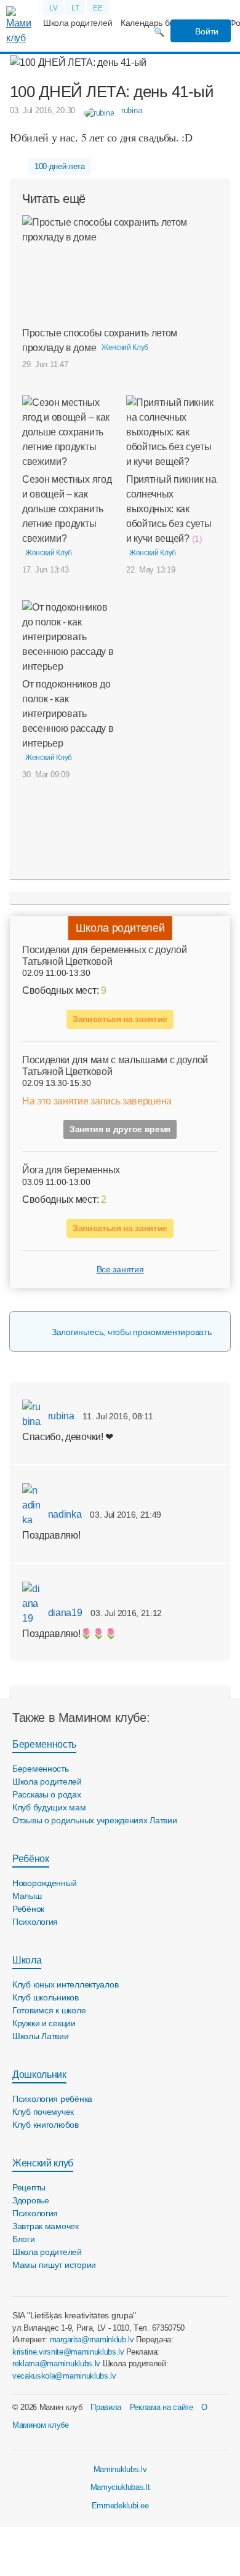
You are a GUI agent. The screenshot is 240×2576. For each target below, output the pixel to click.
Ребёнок (31, 1859)
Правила (106, 2407)
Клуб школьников (46, 1997)
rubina (60, 1416)
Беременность (44, 1744)
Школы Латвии (41, 2036)
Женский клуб (43, 2163)
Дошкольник (39, 2075)
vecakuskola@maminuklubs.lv (64, 2376)
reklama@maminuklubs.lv (56, 2364)
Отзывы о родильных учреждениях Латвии (95, 1820)
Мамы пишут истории (54, 2265)
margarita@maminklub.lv (92, 2340)
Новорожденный (44, 1883)
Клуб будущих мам (49, 1807)
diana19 (64, 1613)
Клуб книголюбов (46, 2125)
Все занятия (120, 1269)
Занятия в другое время (120, 1129)
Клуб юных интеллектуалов (65, 1984)
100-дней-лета (60, 166)
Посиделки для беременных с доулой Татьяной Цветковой (104, 956)
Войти (206, 31)
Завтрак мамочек (46, 2226)
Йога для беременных (71, 1170)
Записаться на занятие (120, 1019)
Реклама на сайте (162, 2407)
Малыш (27, 1896)
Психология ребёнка (52, 2099)
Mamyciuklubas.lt (120, 2487)
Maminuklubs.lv (120, 2469)
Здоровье (31, 2200)
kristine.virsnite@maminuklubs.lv (68, 2352)
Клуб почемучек (43, 2112)
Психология (35, 1922)
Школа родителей (78, 23)
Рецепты (29, 2187)
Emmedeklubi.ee (120, 2506)
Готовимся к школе (49, 2010)
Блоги (24, 2239)
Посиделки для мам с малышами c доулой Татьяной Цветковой (115, 1066)
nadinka (63, 1514)
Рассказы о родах (47, 1794)
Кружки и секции (44, 2023)
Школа (27, 1960)
